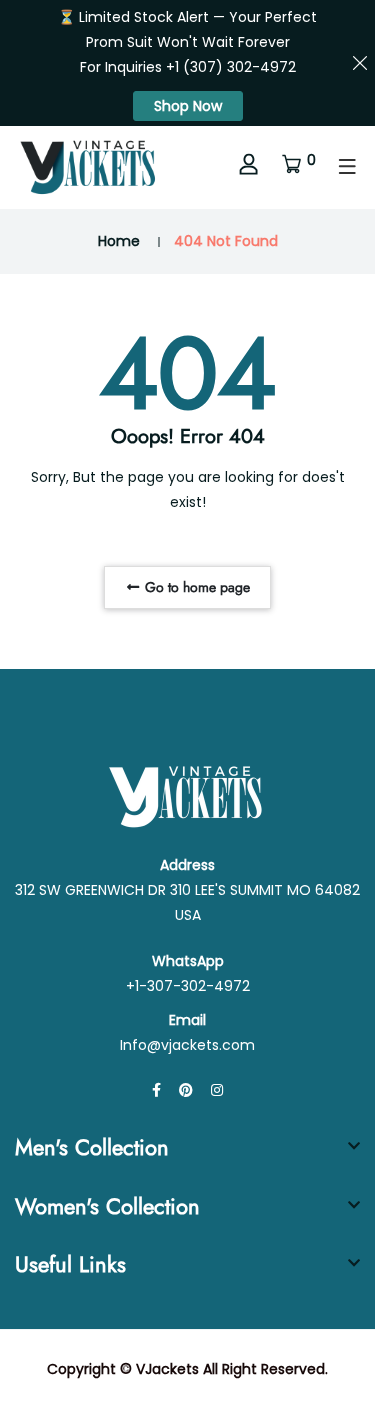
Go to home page (195, 587)
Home (119, 241)
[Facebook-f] (156, 1090)
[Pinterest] (186, 1090)
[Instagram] (217, 1090)
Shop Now (188, 106)
